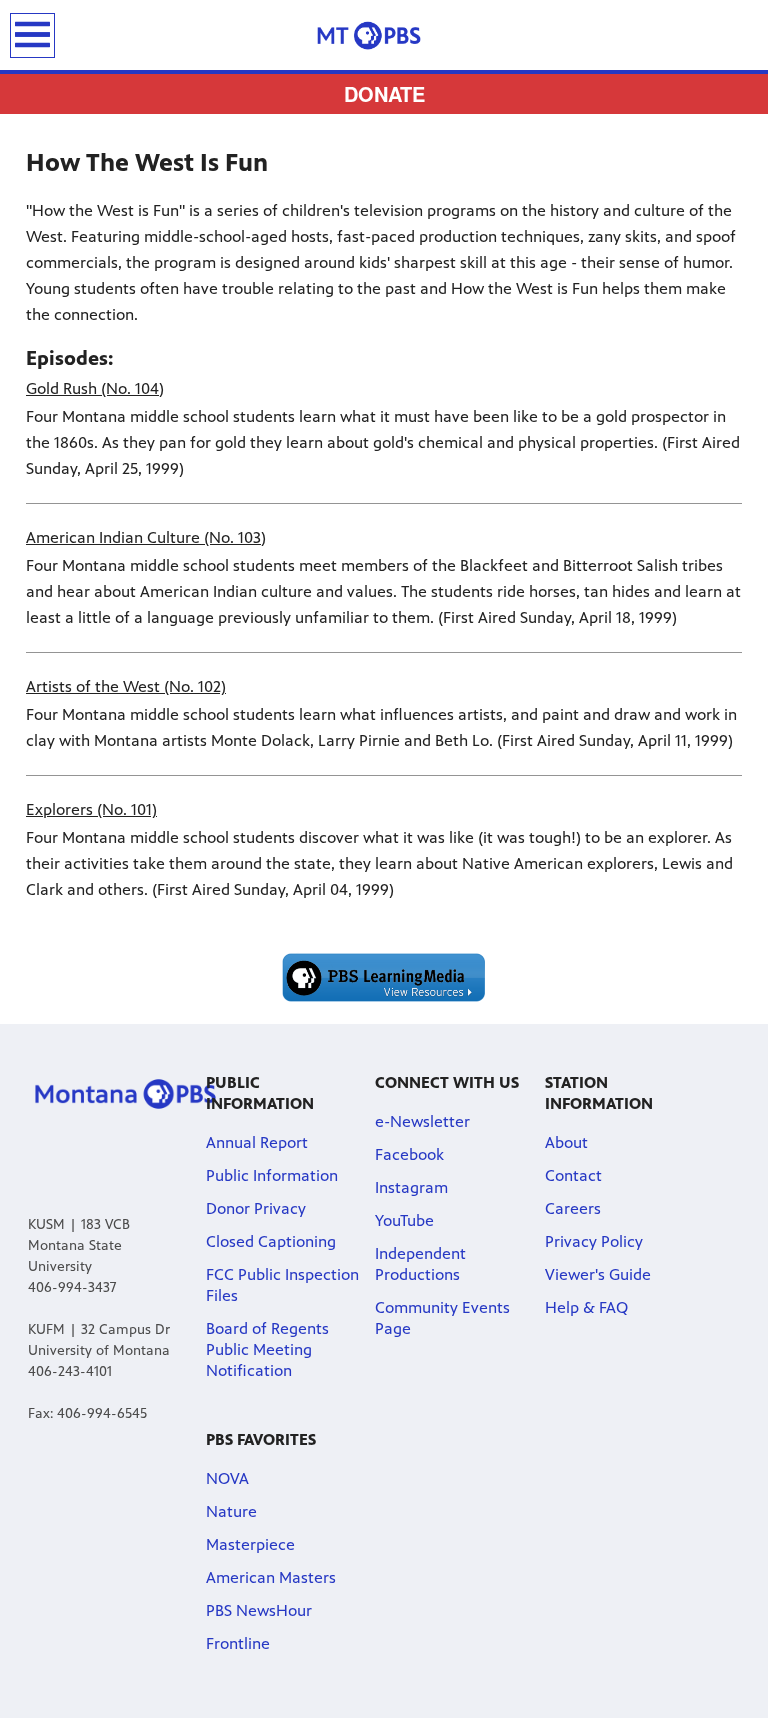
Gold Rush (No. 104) (95, 388)
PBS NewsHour (259, 1610)
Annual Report (257, 1142)
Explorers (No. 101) (91, 809)
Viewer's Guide (598, 1274)
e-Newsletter (422, 1121)
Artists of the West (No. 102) (126, 686)
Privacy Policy (594, 1241)
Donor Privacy (256, 1208)
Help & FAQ (586, 1307)
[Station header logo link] (384, 35)
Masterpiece (250, 1544)
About (566, 1142)
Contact (573, 1175)
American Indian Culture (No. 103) (146, 537)
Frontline (238, 1643)
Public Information (272, 1175)
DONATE (384, 93)
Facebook (409, 1154)
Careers (573, 1208)
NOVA (227, 1478)
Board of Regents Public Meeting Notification (267, 1349)
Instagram (411, 1187)
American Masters (271, 1577)
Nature (231, 1511)
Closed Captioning (271, 1241)
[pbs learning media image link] (384, 978)
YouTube (404, 1220)
